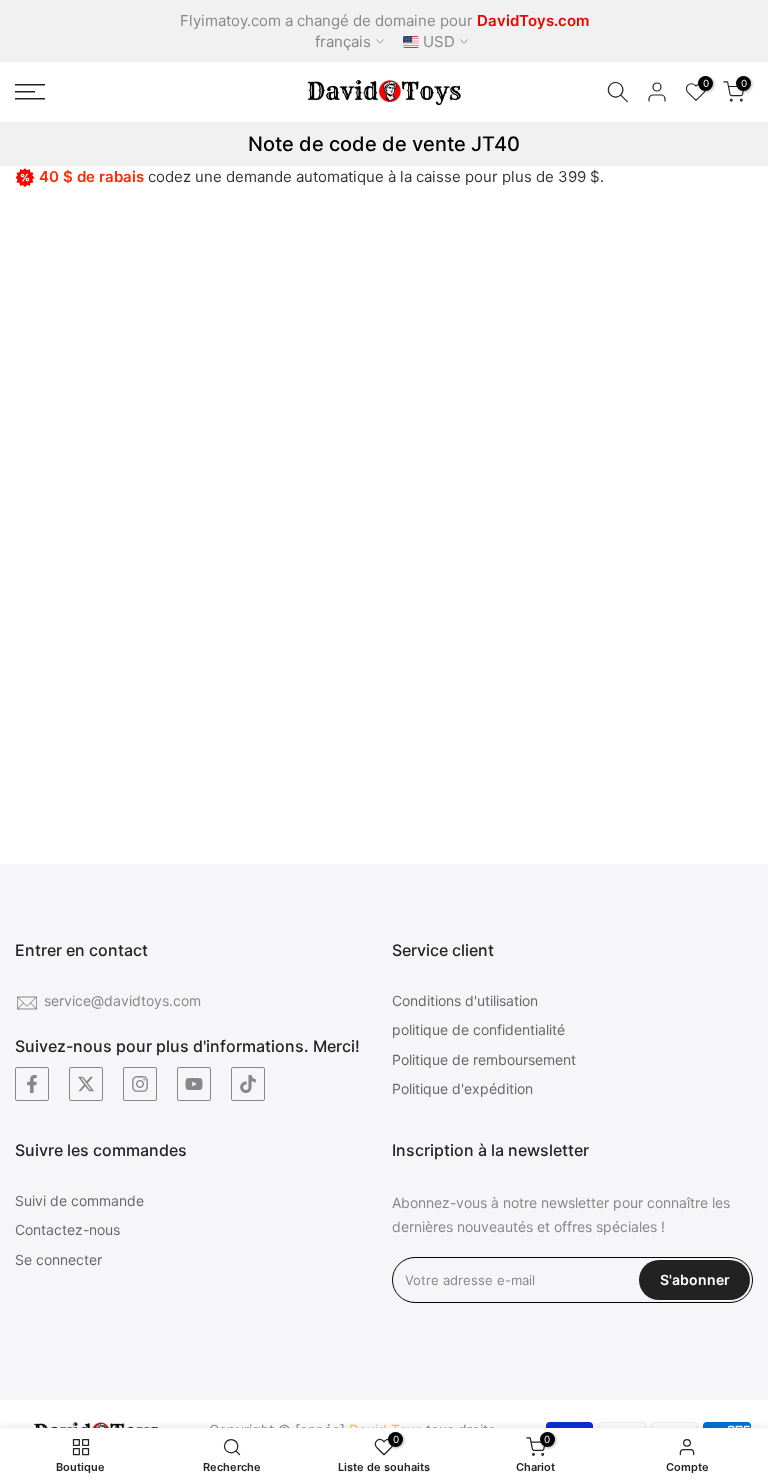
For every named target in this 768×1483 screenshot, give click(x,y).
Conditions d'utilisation (465, 1000)
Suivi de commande (79, 1200)
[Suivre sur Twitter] (86, 1084)
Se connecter (58, 1259)
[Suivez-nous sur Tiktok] (248, 1084)
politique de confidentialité (478, 1029)
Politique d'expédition (462, 1088)
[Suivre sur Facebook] (32, 1084)
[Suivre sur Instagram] (140, 1084)
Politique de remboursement (484, 1059)
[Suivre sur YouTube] (194, 1084)
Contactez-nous (67, 1229)
